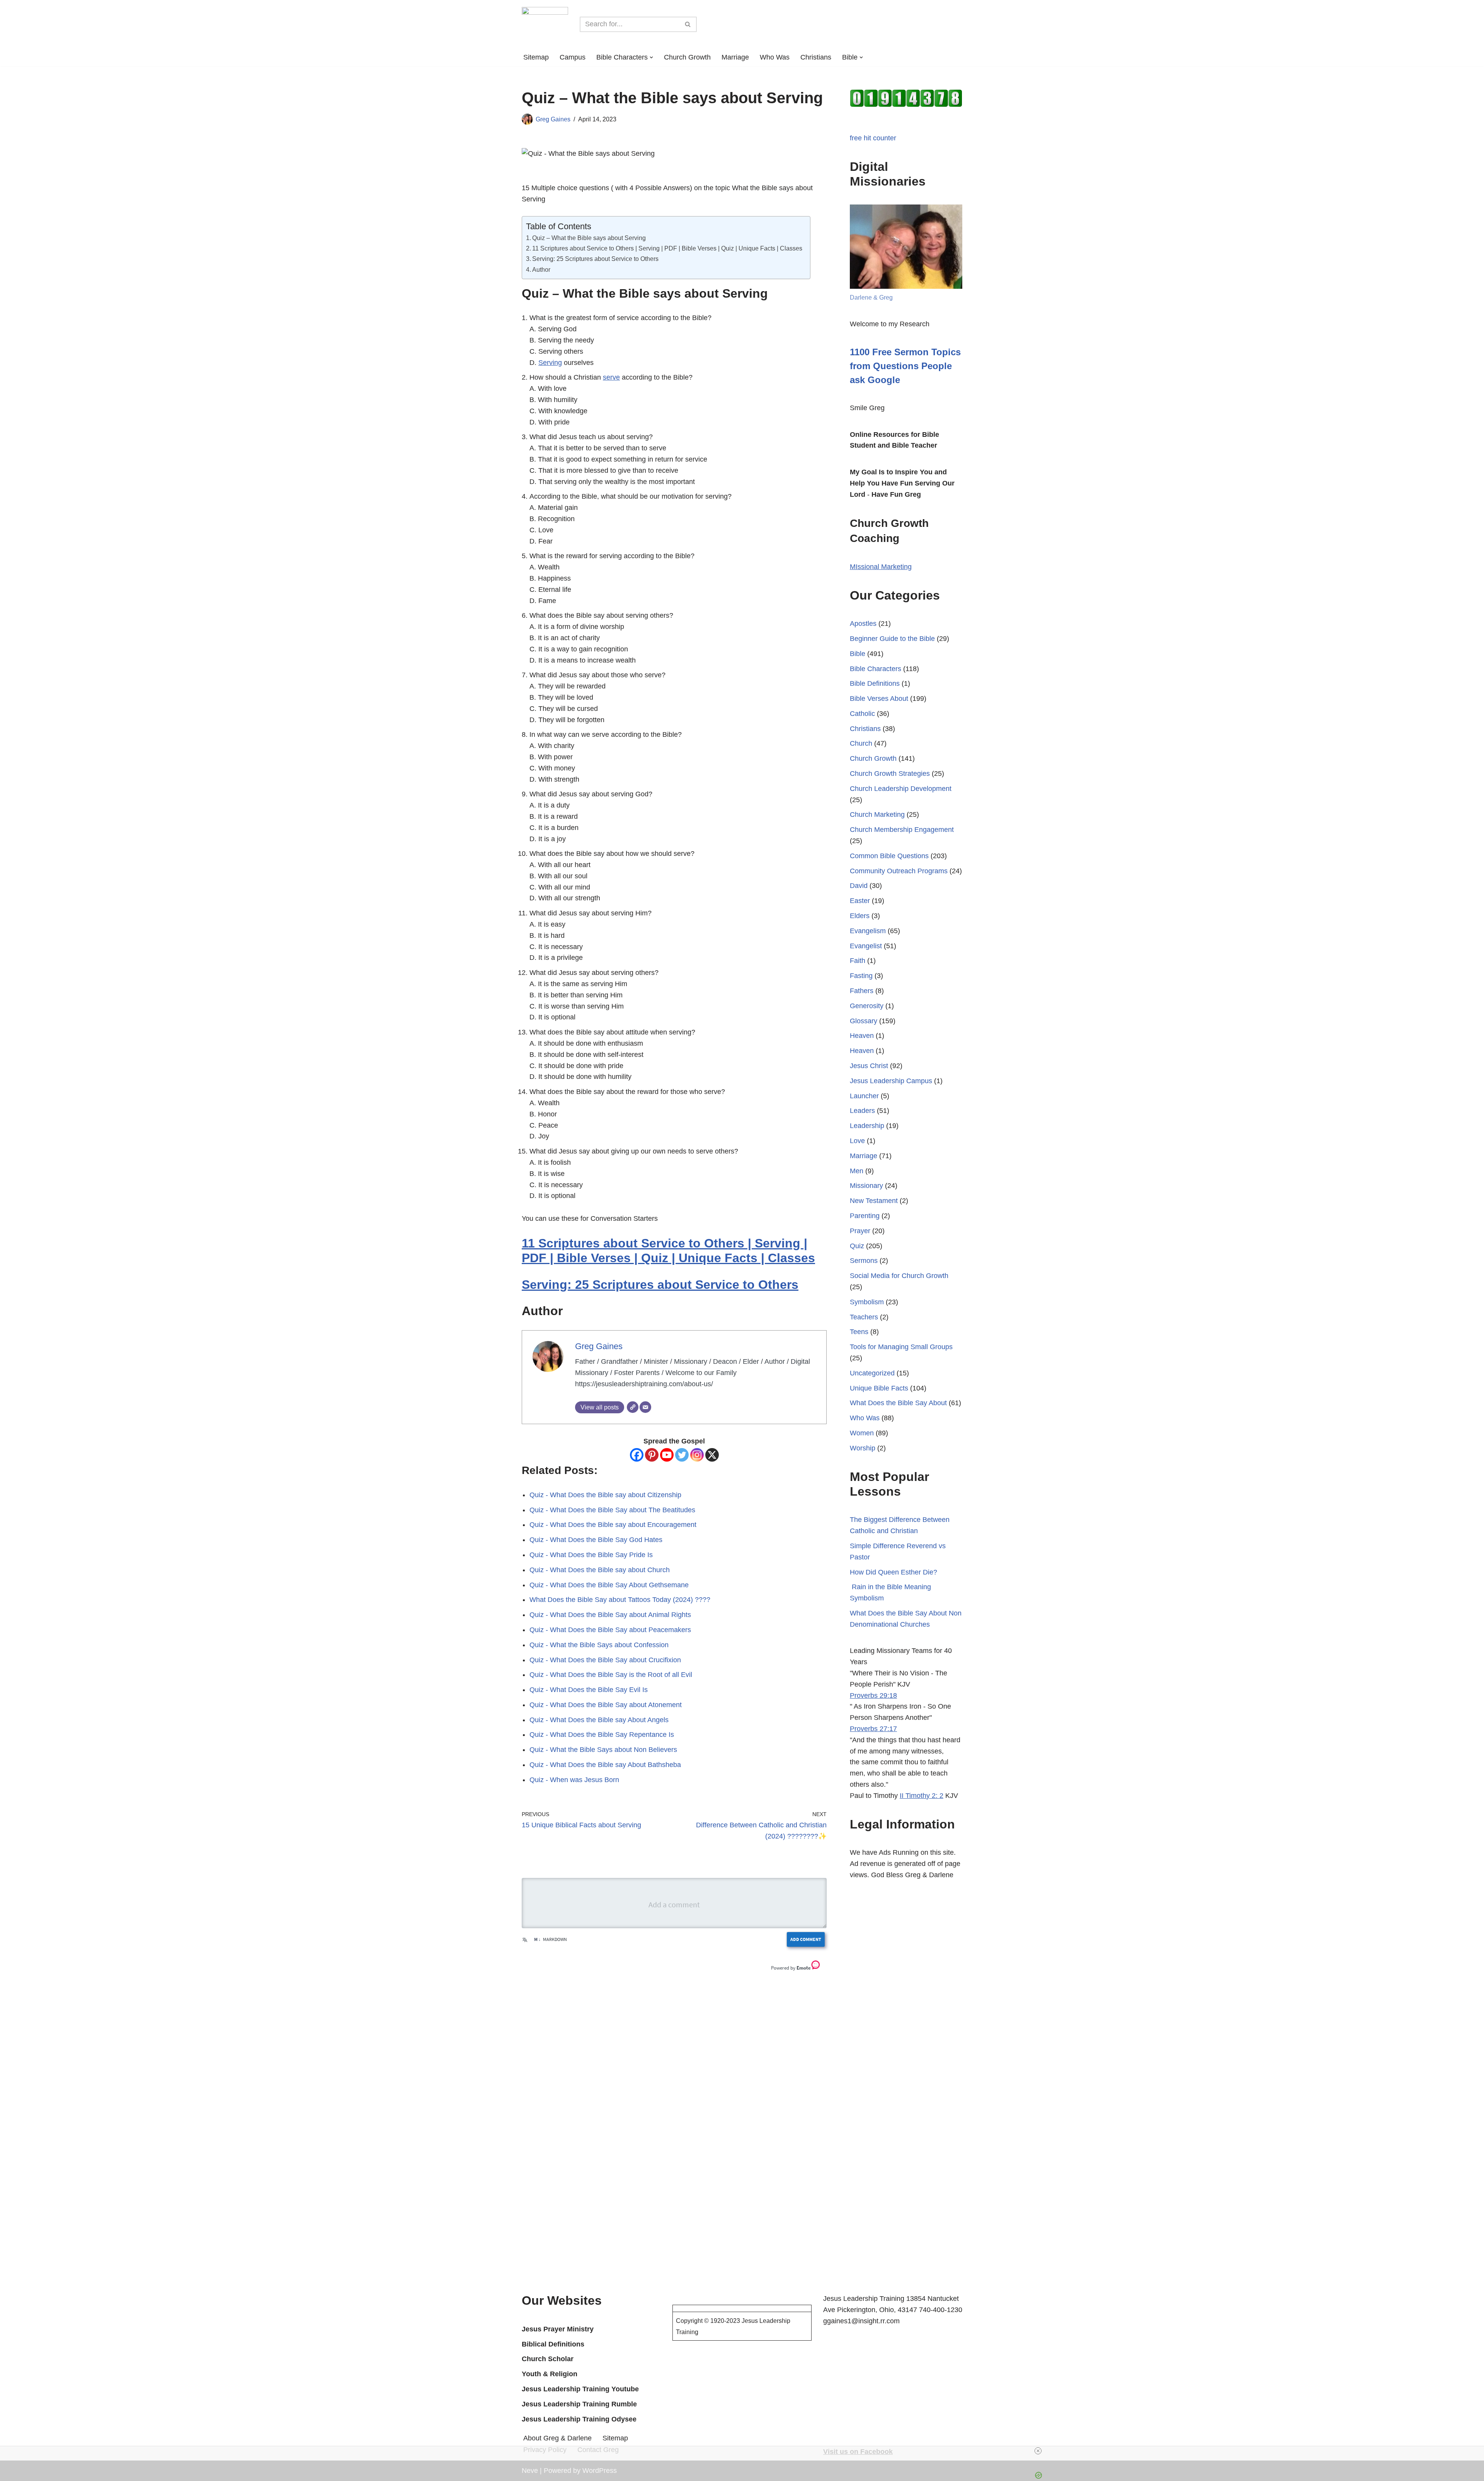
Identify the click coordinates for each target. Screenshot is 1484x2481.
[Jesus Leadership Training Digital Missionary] (545, 24)
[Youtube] (667, 1455)
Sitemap (536, 57)
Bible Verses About (879, 699)
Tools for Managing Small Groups (901, 1347)
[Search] (688, 24)
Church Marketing (877, 815)
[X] (712, 1455)
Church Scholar (548, 2359)
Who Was (775, 57)
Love (857, 1141)
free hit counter (873, 138)
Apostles (863, 624)
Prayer (860, 1231)
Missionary (866, 1186)
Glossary (864, 1021)
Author (541, 269)
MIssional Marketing (881, 567)
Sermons (864, 1261)
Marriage (735, 57)
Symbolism (867, 1302)
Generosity (867, 1006)
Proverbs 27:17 (873, 1729)
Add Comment (806, 1939)
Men (857, 1171)
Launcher (864, 1096)
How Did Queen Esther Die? (893, 1572)
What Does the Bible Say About (898, 1403)
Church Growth (687, 57)
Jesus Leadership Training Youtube (580, 2389)
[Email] (645, 1407)
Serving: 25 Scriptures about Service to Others (595, 259)
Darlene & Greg (871, 297)
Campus (573, 57)
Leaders (862, 1111)
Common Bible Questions (889, 856)
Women (862, 1433)
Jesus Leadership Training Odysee (579, 2419)
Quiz (857, 1246)
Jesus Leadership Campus (891, 1081)
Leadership (867, 1126)
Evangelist (866, 946)
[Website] (633, 1407)
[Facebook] (637, 1455)
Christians (816, 57)
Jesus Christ (869, 1066)
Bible (858, 654)
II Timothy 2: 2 (922, 1796)
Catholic (862, 714)
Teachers (864, 1317)
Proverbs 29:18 (873, 1695)
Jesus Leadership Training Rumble (579, 2404)
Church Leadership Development (901, 789)
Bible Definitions (875, 683)
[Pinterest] (652, 1455)
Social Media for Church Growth (899, 1276)
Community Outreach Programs (899, 871)
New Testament (874, 1201)
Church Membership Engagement (902, 830)
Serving (550, 363)
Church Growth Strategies (890, 774)
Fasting (861, 976)
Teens (859, 1332)
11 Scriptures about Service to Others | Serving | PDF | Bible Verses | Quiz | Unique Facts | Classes (667, 248)
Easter (860, 901)
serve (611, 377)
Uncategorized (872, 1373)
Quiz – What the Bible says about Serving (589, 238)
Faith (858, 961)
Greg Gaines (553, 119)
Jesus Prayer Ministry (558, 2329)
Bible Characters (876, 669)
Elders (860, 916)
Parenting (865, 1216)
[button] (651, 57)
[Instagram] (697, 1455)
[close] (745, 2451)
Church (861, 743)
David (859, 886)
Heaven (862, 1036)
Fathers (862, 991)
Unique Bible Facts (879, 1388)
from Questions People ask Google (905, 366)
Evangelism (868, 931)
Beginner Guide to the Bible (892, 639)
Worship (863, 1448)
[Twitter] (682, 1455)
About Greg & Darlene (557, 2438)
